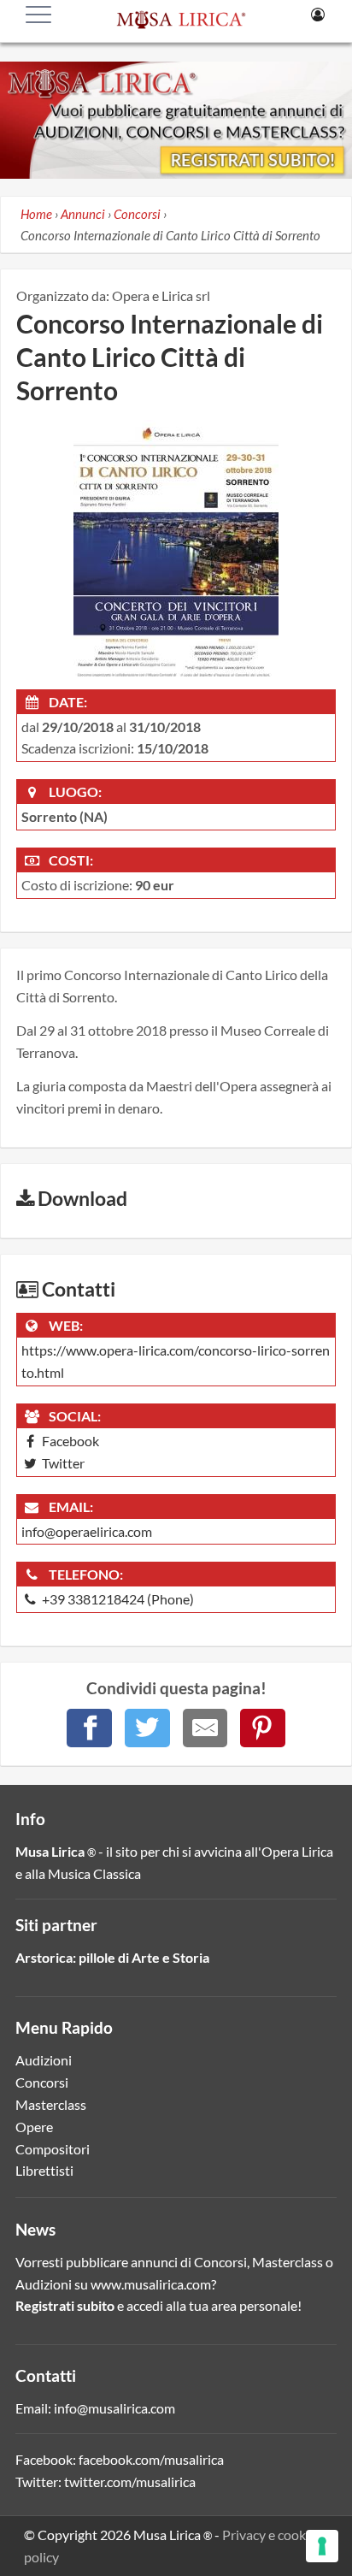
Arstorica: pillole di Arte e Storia (112, 1957)
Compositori (53, 2149)
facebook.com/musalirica (151, 2459)
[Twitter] (147, 1728)
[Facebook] (89, 1728)
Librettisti (44, 2170)
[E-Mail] (205, 1728)
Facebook (69, 1441)
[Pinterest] (263, 1728)
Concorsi (42, 2082)
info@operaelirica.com (87, 1531)
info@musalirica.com (114, 2408)
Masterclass (51, 2104)
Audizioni (44, 2060)
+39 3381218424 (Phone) (117, 1599)
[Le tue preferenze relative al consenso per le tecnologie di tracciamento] (322, 2546)
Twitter (62, 1463)
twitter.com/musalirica (130, 2481)
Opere (34, 2127)
